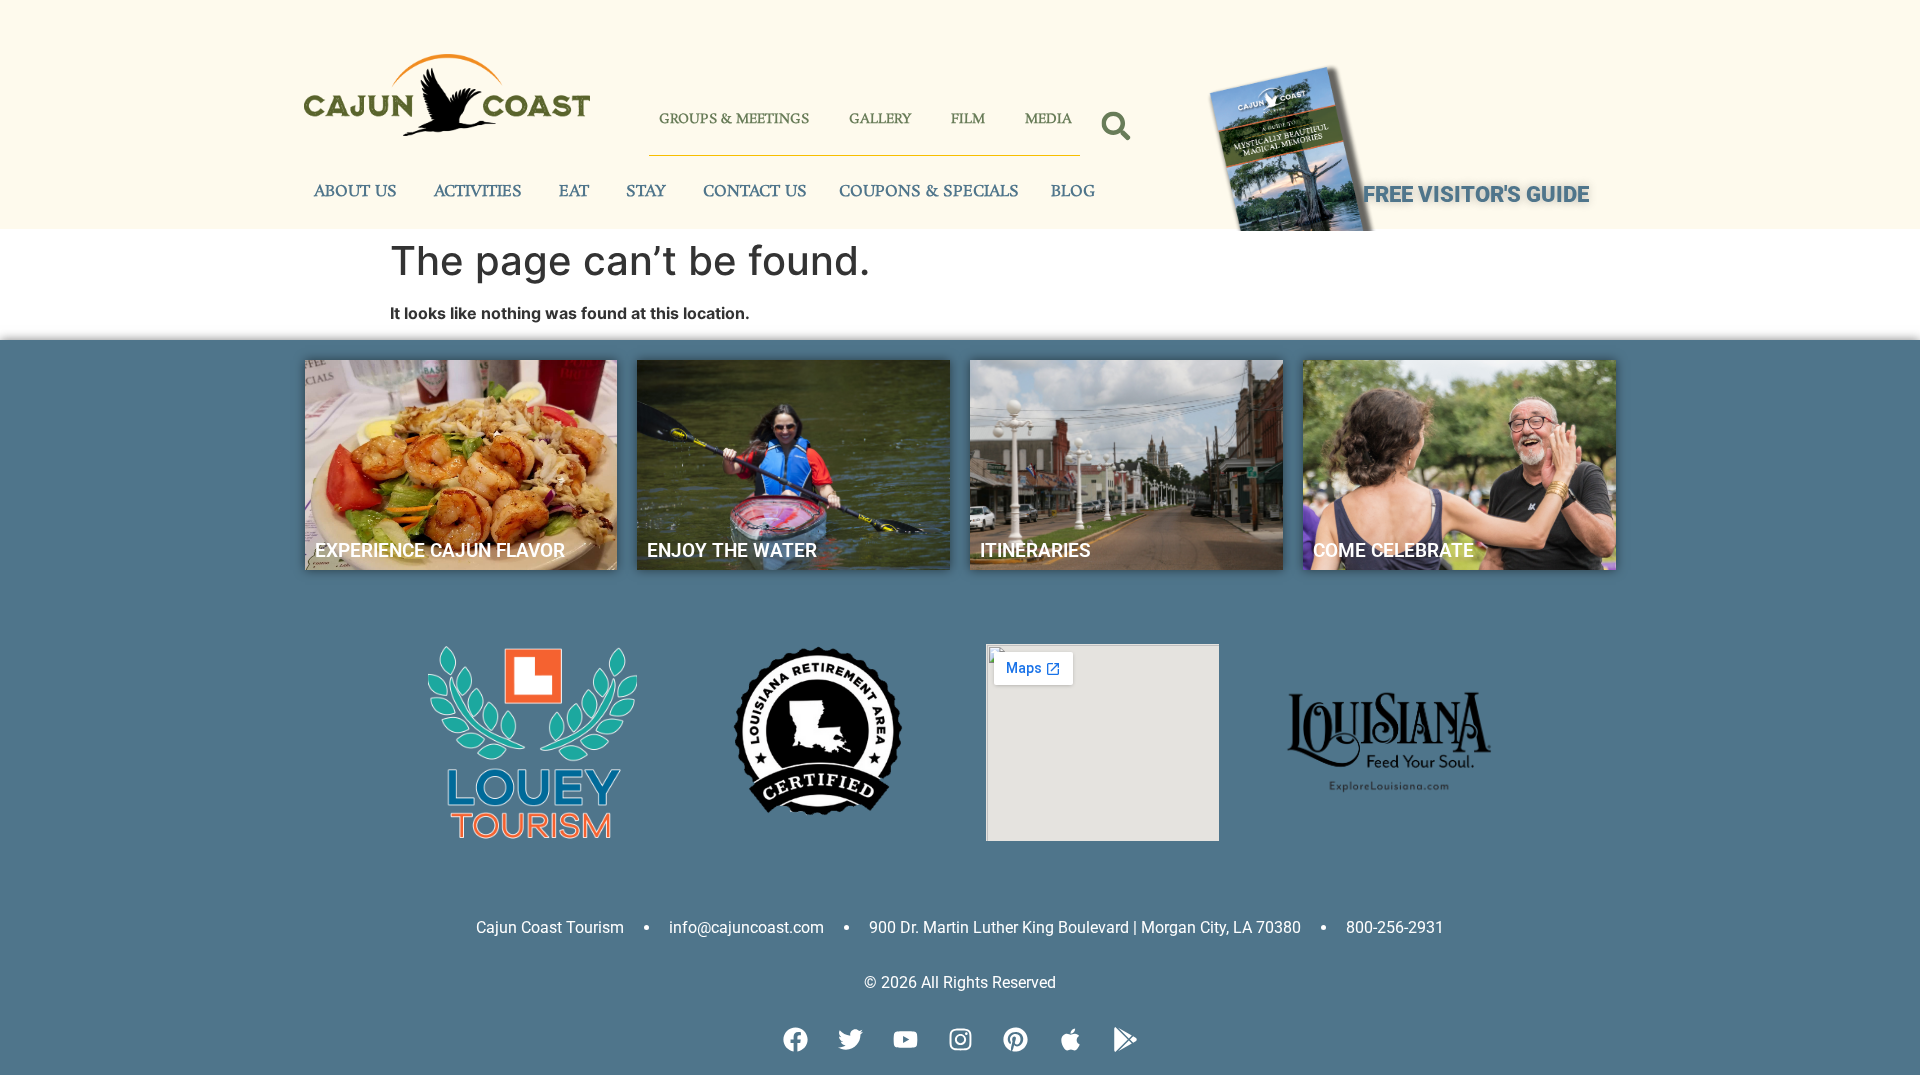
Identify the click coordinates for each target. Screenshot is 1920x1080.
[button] (1116, 126)
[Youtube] (905, 1040)
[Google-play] (1125, 1040)
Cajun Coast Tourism (550, 927)
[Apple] (1070, 1040)
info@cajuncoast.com (746, 927)
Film (968, 119)
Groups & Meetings (734, 119)
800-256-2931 (1395, 927)
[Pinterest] (1015, 1040)
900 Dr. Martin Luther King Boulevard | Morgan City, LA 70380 (1085, 927)
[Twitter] (850, 1040)
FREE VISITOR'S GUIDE (1476, 194)
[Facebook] (795, 1040)
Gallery (880, 119)
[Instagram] (960, 1040)
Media (1048, 119)
